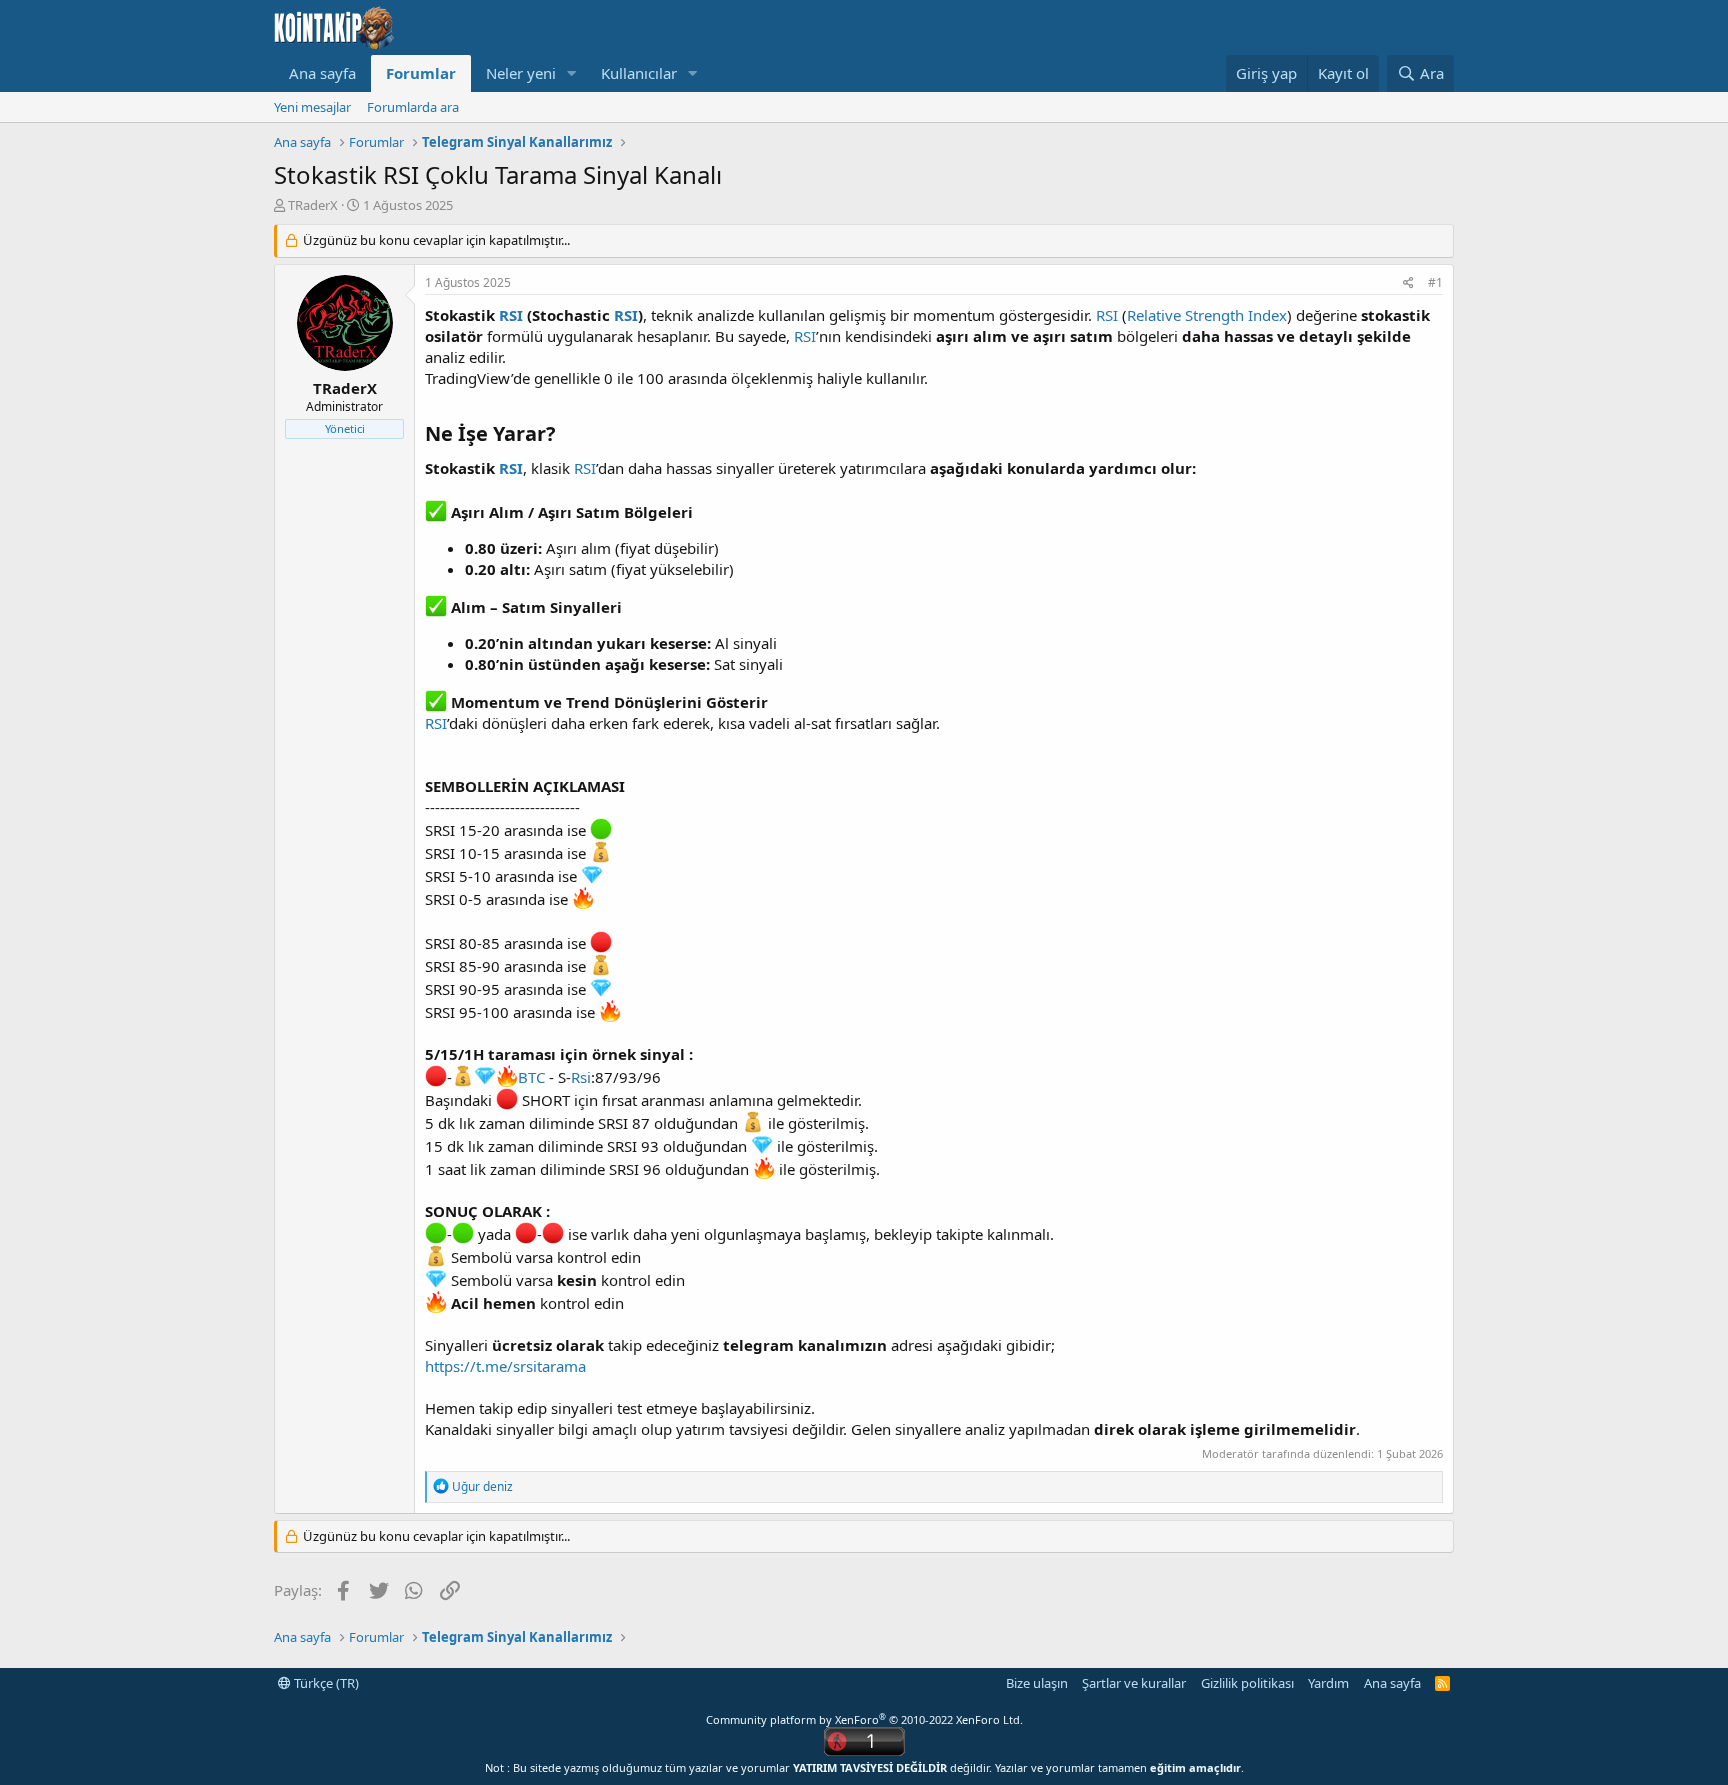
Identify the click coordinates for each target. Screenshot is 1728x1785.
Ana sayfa (322, 73)
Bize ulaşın (1037, 1683)
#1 (1435, 282)
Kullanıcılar (639, 73)
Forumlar (421, 73)
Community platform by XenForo (864, 1719)
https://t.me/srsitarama (505, 1366)
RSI (511, 315)
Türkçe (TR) (325, 1683)
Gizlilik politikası (1247, 1683)
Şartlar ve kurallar (1134, 1683)
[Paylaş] (1408, 283)
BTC (531, 1077)
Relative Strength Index (1207, 315)
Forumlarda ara (413, 107)
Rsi (581, 1077)
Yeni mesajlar (312, 107)
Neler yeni (521, 73)
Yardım (1328, 1683)
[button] (572, 73)
